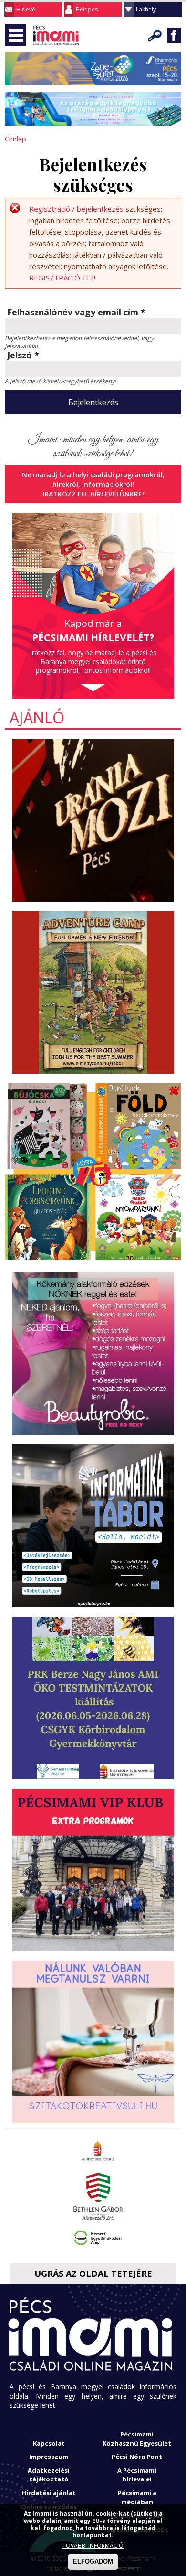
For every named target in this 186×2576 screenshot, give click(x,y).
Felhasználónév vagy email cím (76, 313)
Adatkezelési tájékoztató (49, 2475)
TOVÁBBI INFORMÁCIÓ (93, 2546)
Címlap (15, 139)
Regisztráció (50, 209)
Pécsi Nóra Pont (137, 2457)
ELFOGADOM (93, 2561)
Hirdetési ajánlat (49, 2493)
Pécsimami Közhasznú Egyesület (137, 2439)
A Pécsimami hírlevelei (137, 2475)
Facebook (174, 35)
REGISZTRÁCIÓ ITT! (62, 278)
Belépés (87, 9)
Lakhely (146, 9)
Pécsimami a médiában (137, 2497)
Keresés (155, 35)
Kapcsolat (49, 2443)
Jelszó (23, 356)
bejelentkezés (100, 209)
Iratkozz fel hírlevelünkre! (93, 494)
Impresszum (49, 2457)
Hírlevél (26, 9)
